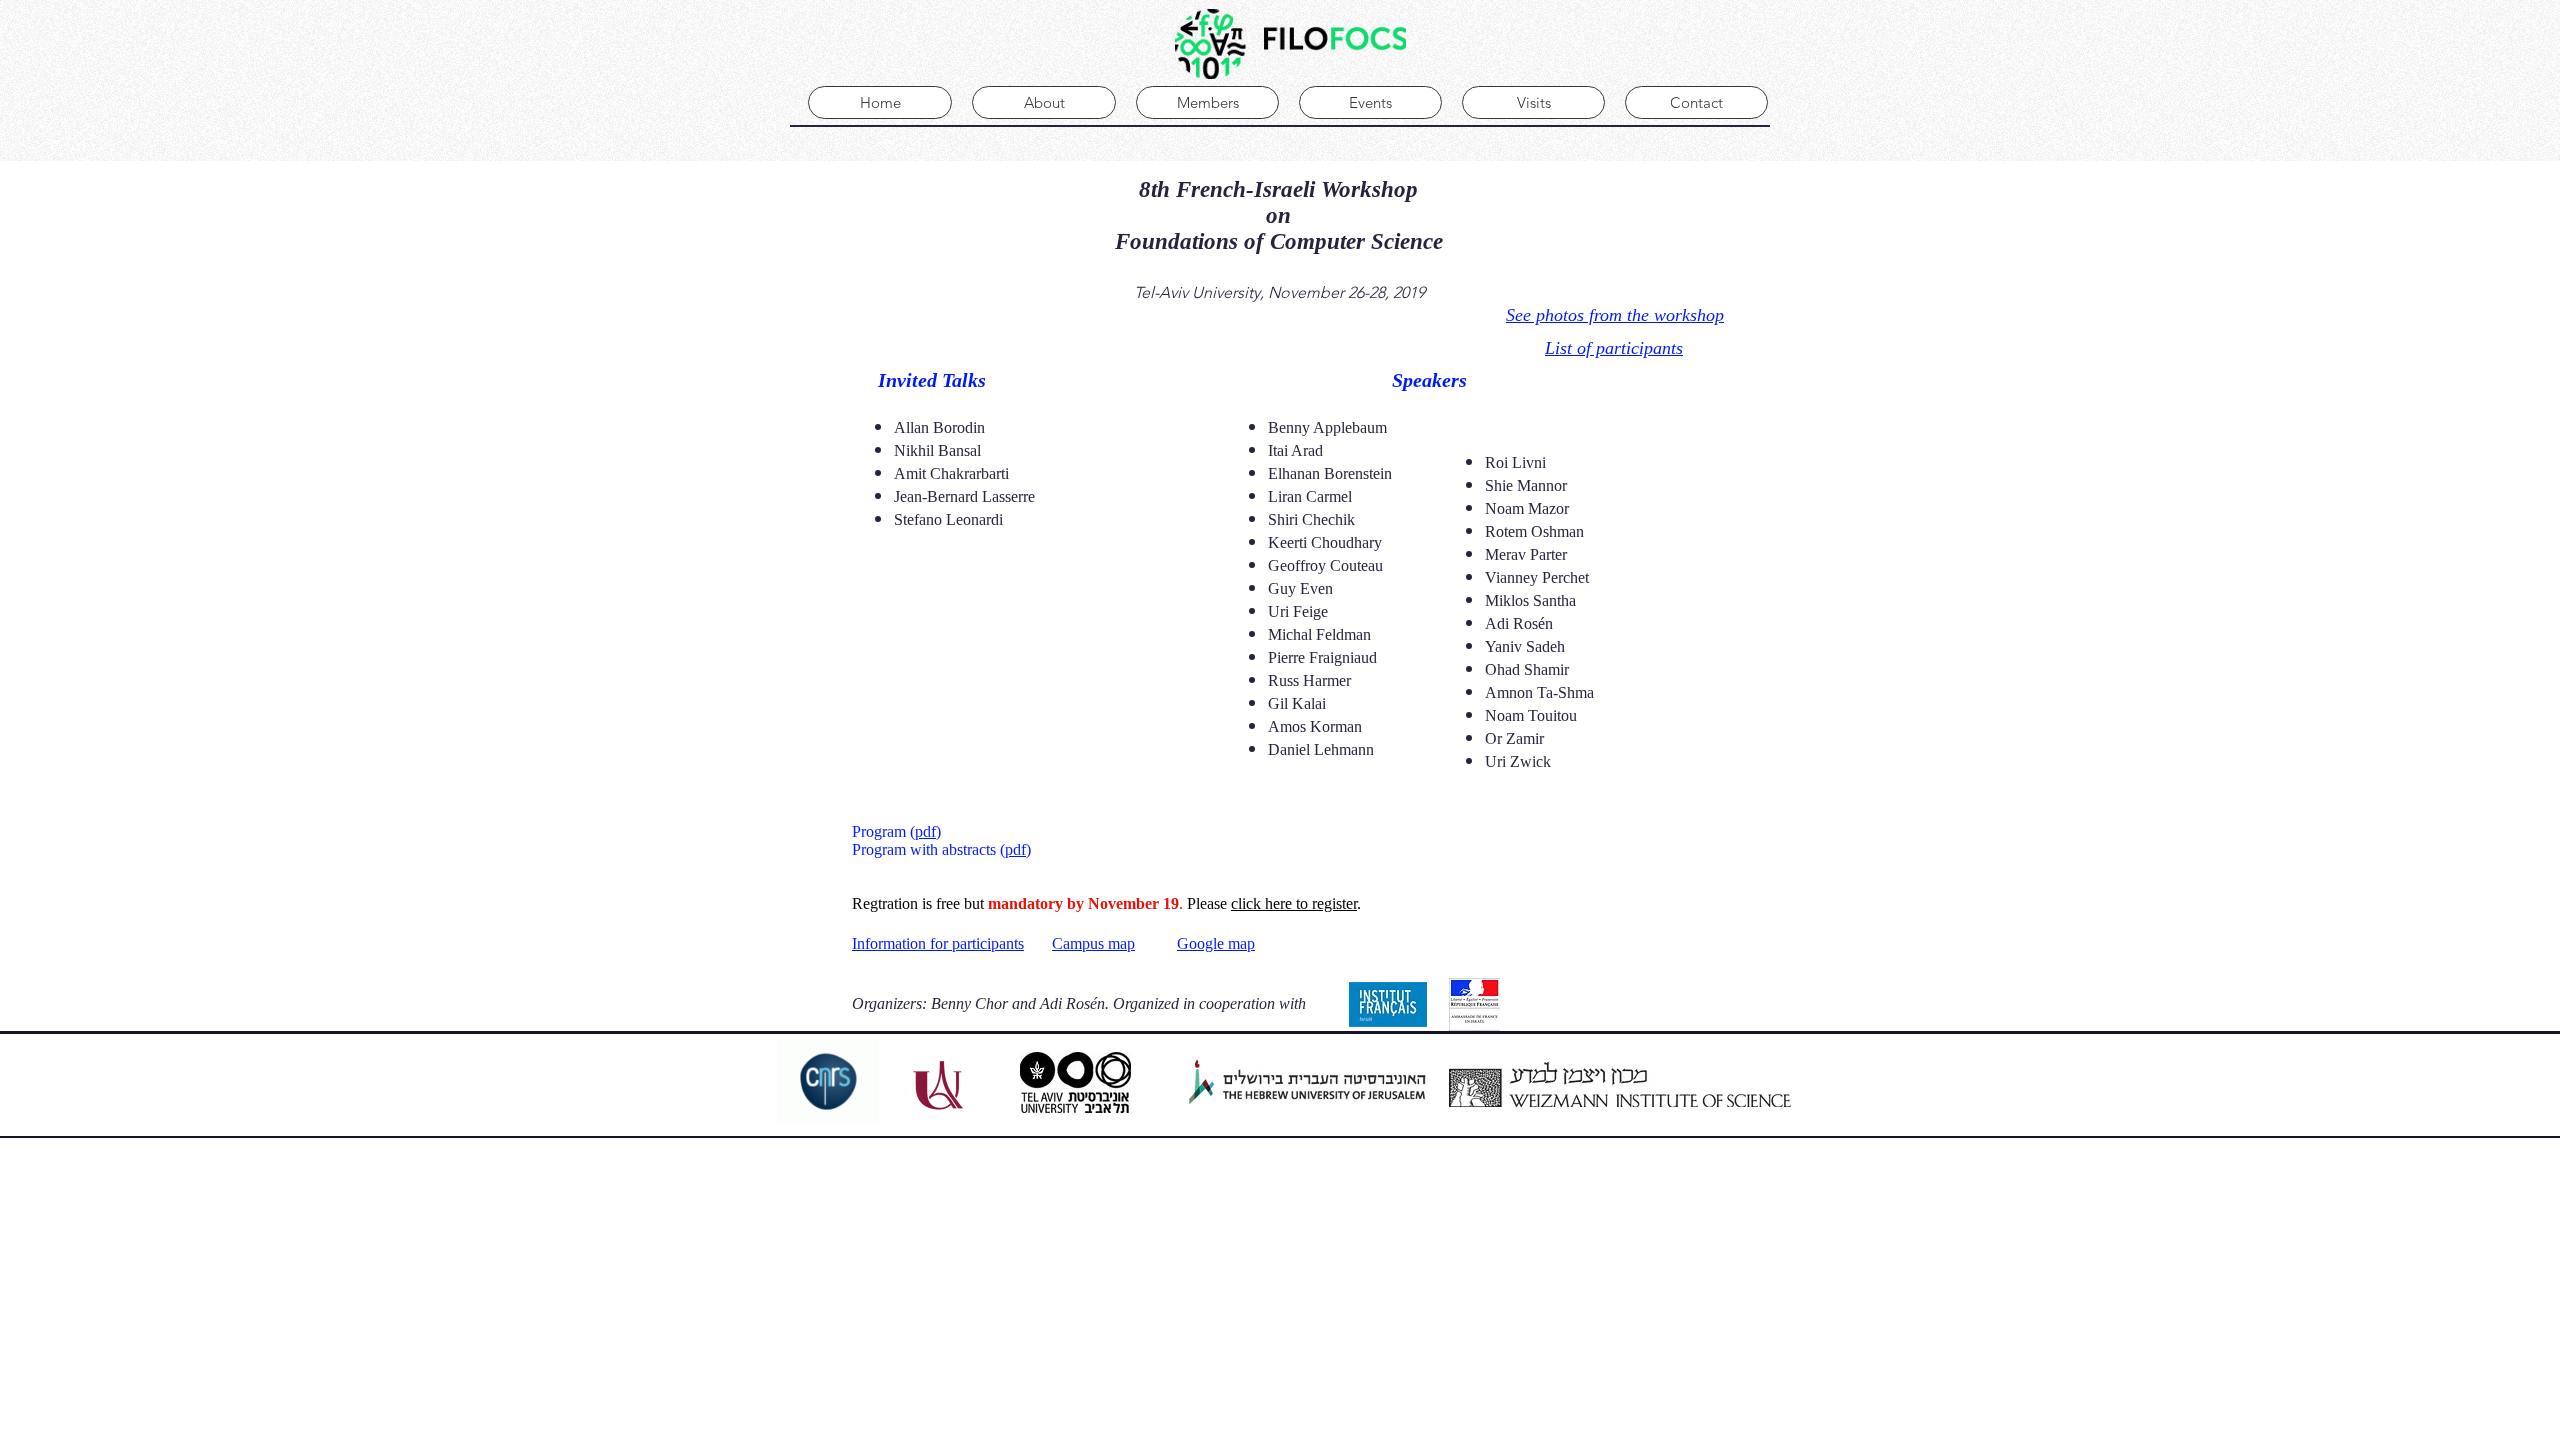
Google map (1216, 943)
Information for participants (938, 943)
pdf (925, 831)
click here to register (1294, 903)
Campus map (1093, 943)
